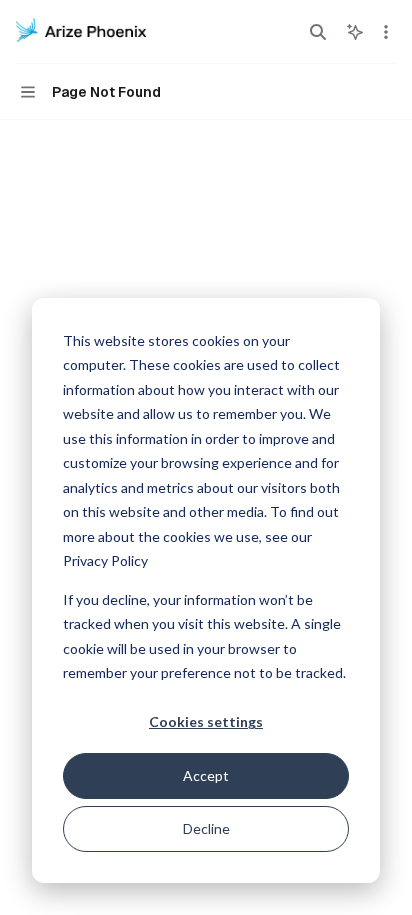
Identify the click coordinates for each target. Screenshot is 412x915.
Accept (206, 775)
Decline (206, 828)
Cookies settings (206, 721)
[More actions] (386, 32)
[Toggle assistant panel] (355, 32)
